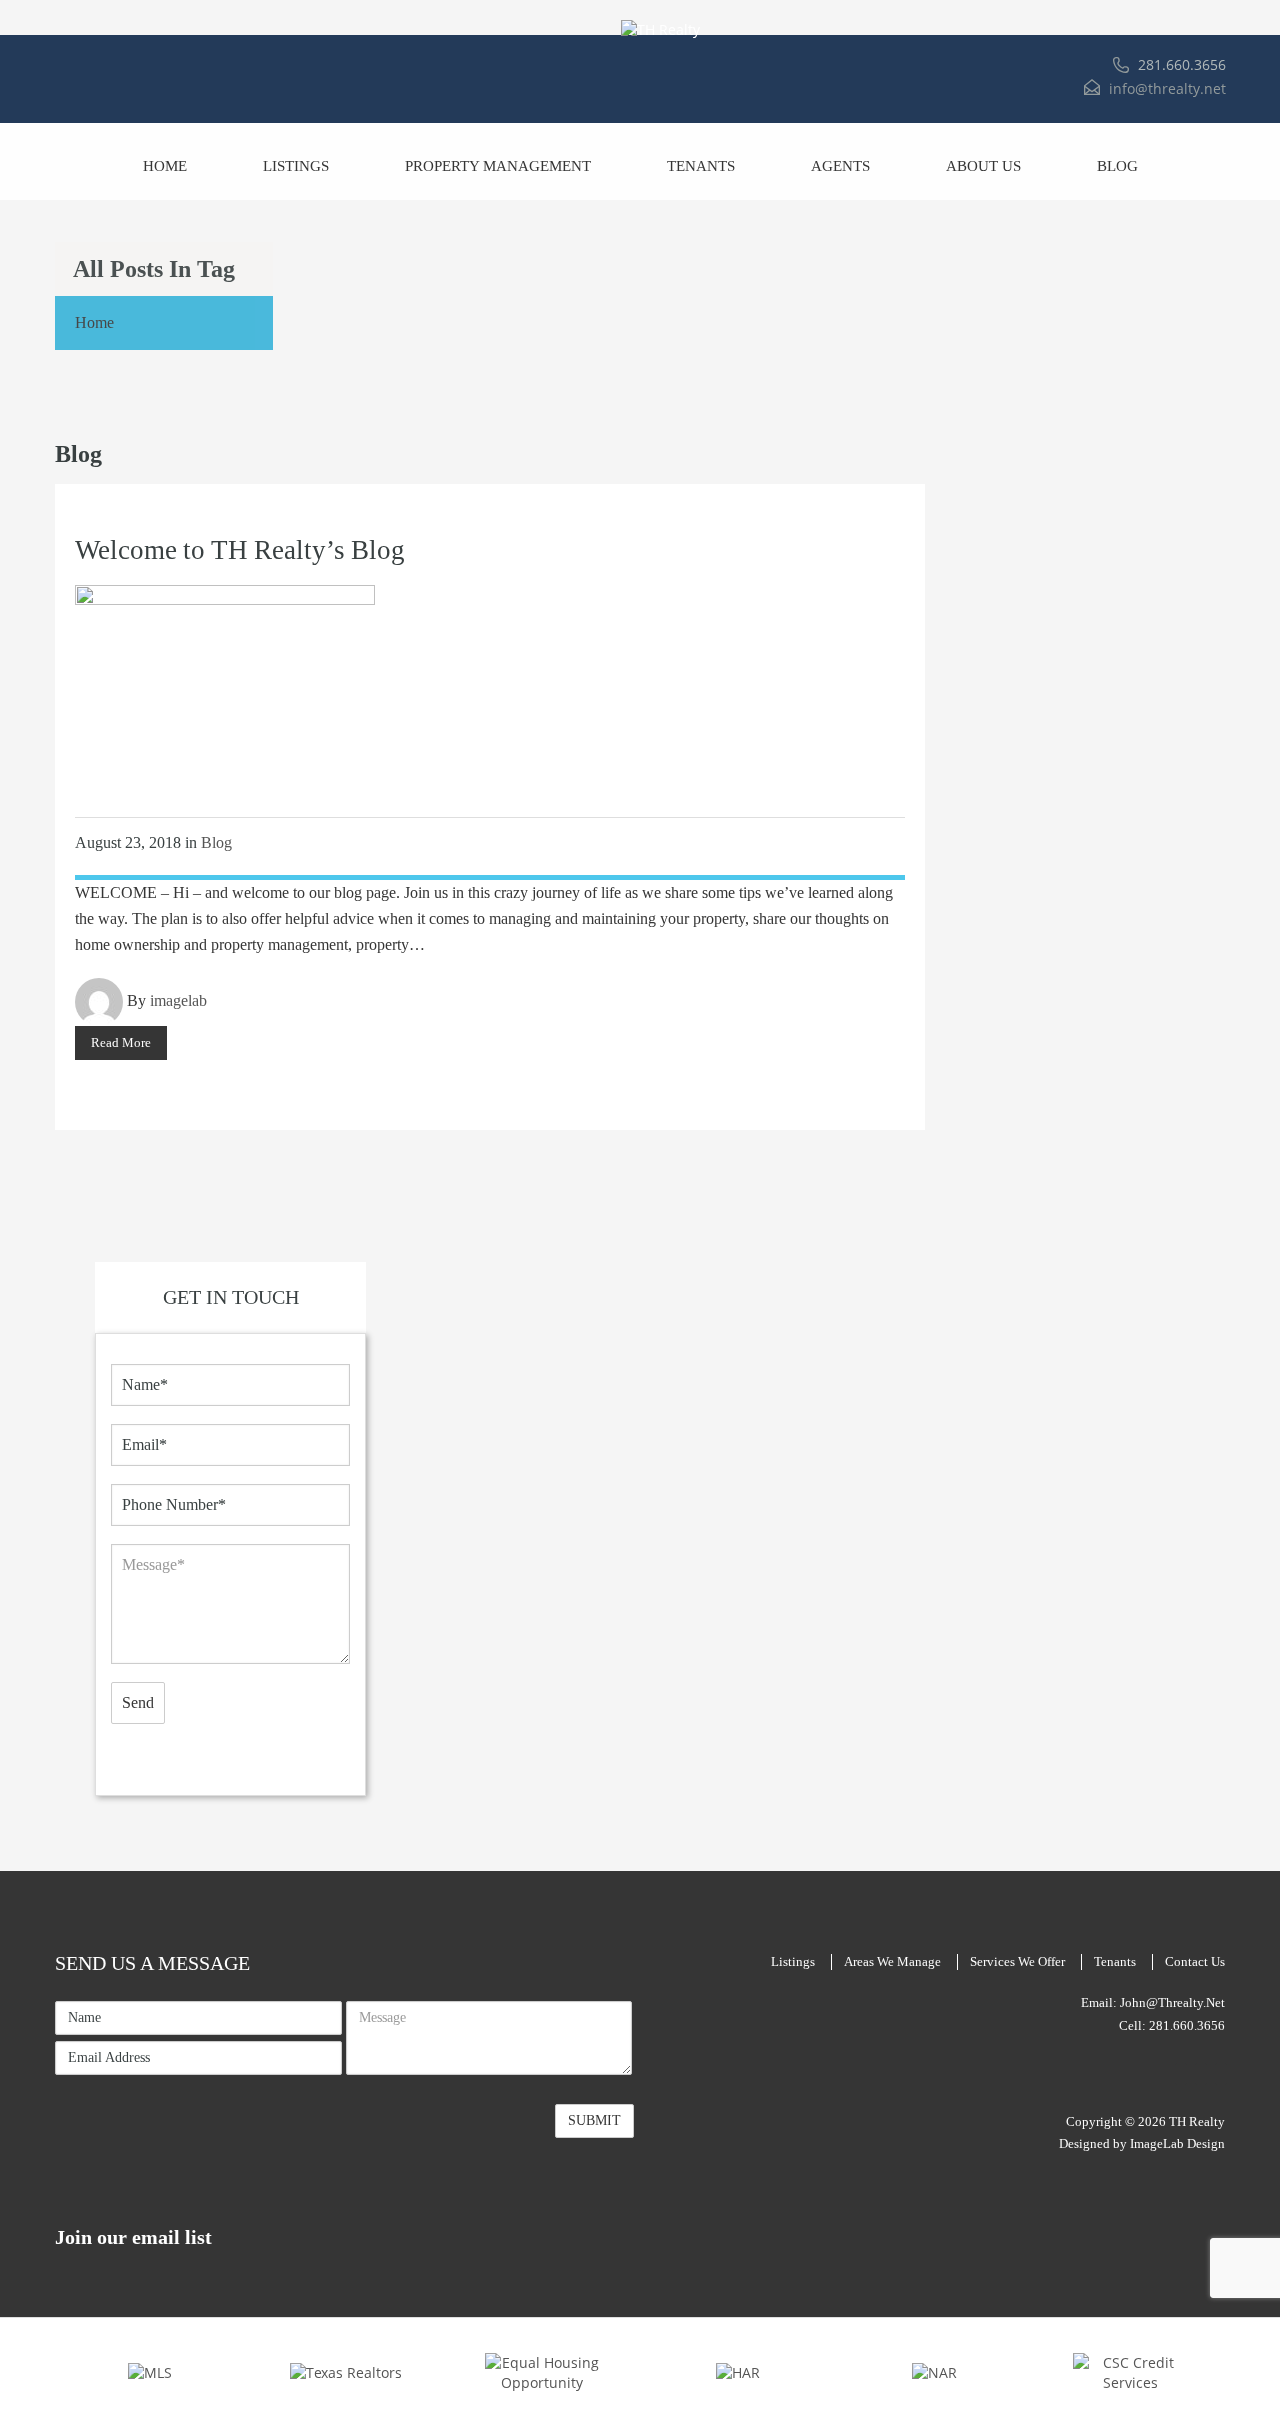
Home (165, 166)
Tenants (701, 166)
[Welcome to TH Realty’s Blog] (225, 683)
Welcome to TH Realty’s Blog (240, 550)
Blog (1117, 166)
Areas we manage (892, 1961)
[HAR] (738, 2371)
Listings (296, 166)
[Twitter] (1221, 2074)
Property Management (498, 166)
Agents (840, 166)
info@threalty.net (1167, 88)
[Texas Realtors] (346, 2371)
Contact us (1195, 1961)
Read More (121, 1042)
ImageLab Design (1177, 2143)
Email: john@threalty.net (1153, 2002)
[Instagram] (1201, 2074)
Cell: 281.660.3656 (1172, 2025)
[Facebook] (1181, 2074)
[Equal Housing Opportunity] (542, 2371)
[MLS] (150, 2371)
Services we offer (1017, 1961)
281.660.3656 (1182, 64)
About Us (983, 166)
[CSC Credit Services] (1130, 2371)
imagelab (178, 1000)
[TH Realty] (661, 30)
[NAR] (934, 2371)
